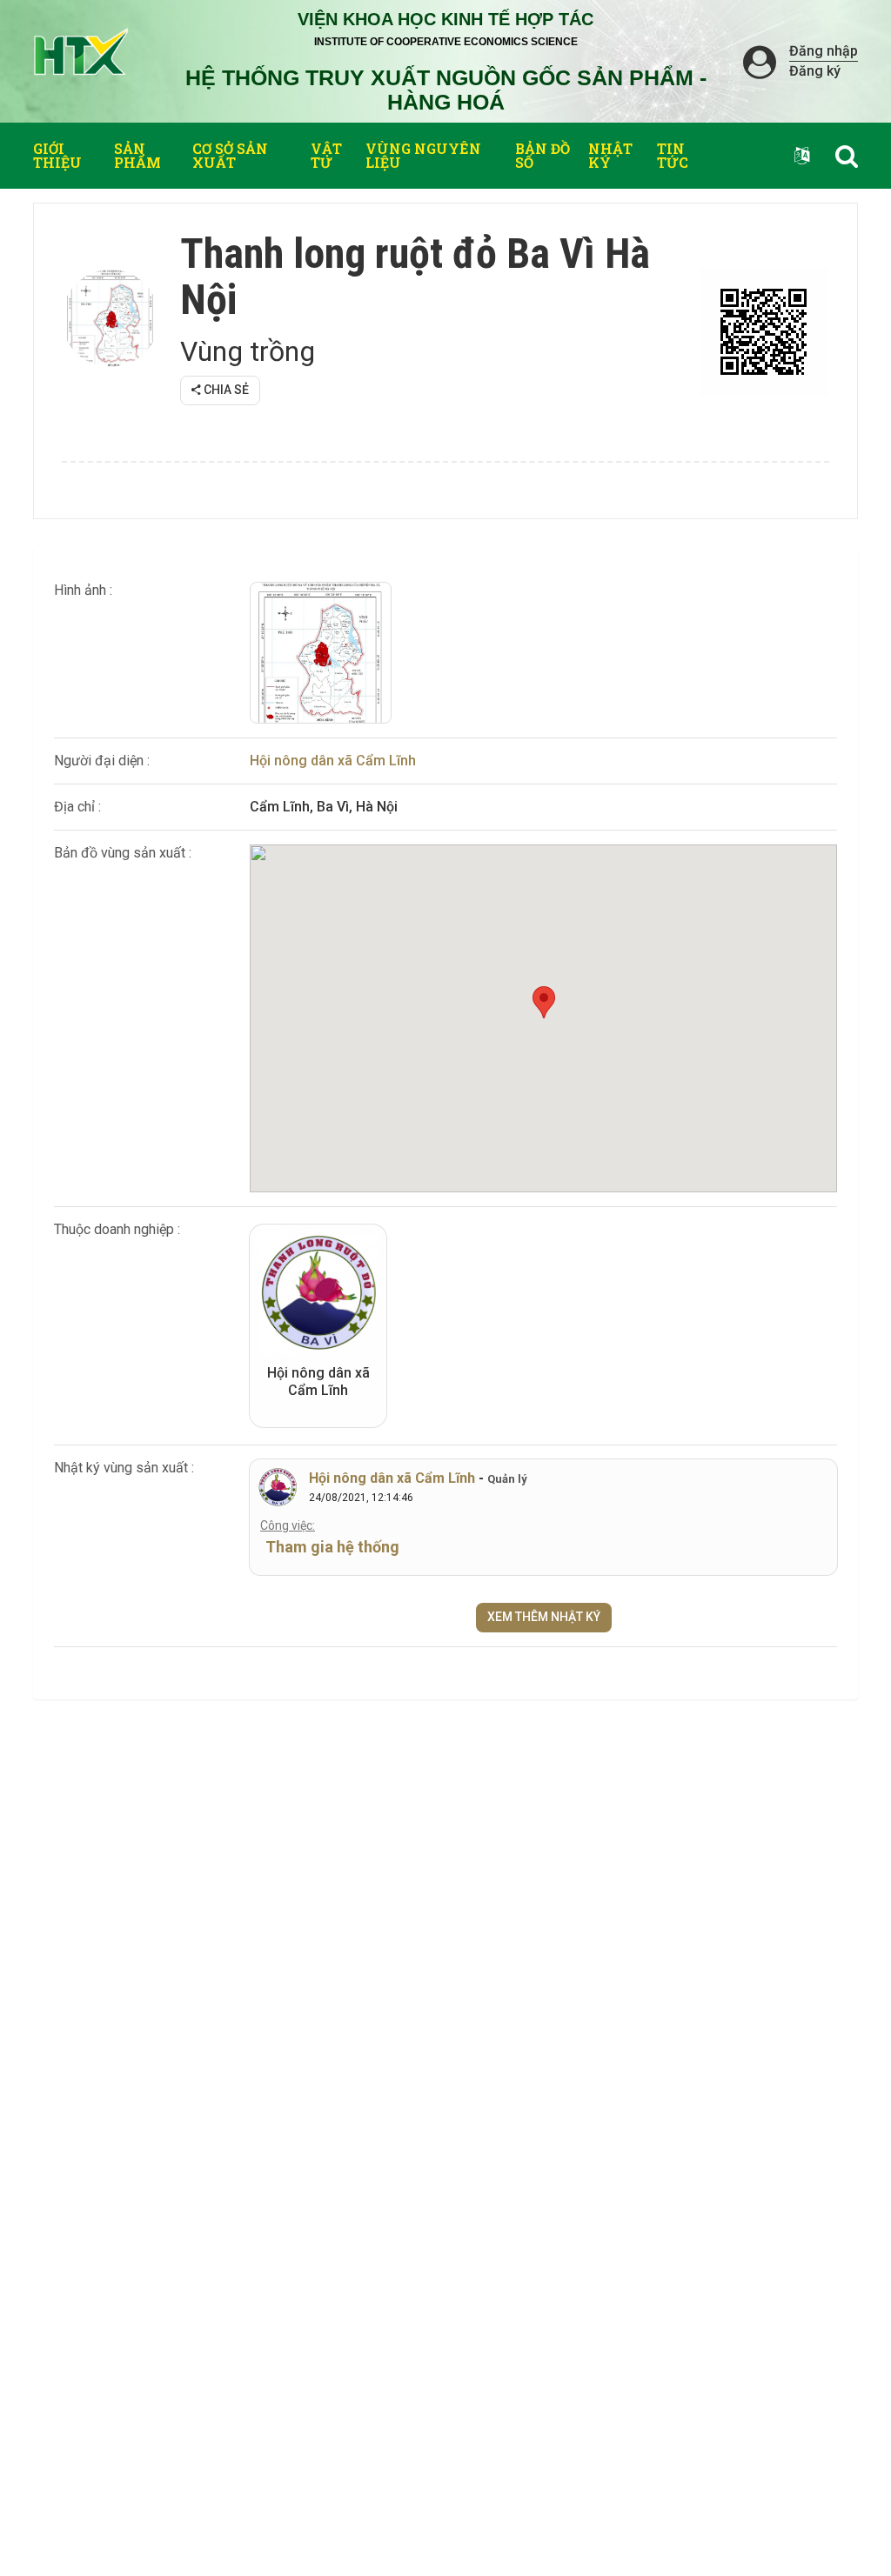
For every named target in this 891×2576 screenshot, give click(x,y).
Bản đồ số (543, 155)
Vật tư (326, 155)
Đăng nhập (824, 51)
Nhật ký (610, 155)
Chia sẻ (225, 390)
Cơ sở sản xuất (230, 155)
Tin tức (673, 155)
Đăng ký (815, 71)
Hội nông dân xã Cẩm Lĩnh (333, 761)
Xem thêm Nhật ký (544, 1617)
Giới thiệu (57, 155)
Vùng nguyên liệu (423, 155)
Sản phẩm (137, 155)
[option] (321, 653)
